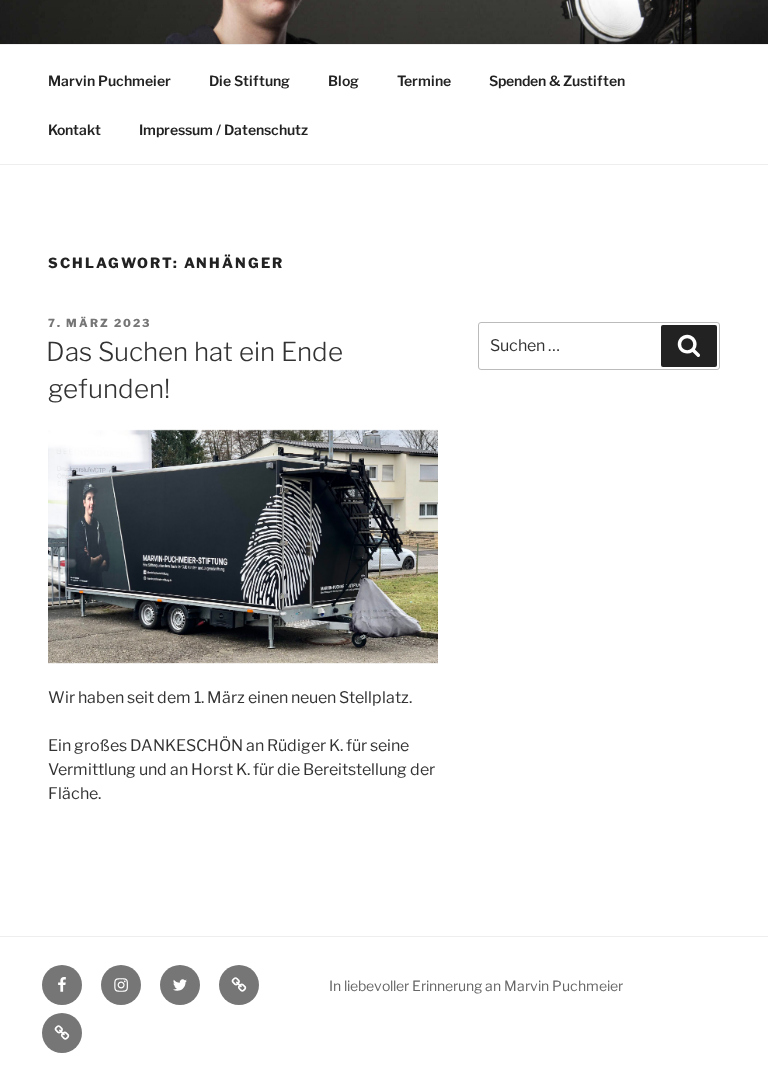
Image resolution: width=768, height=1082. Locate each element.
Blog (343, 80)
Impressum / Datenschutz (223, 129)
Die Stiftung (249, 80)
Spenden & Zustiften (557, 80)
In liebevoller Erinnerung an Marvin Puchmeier (476, 985)
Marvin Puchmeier (109, 80)
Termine (424, 80)
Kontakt (74, 129)
